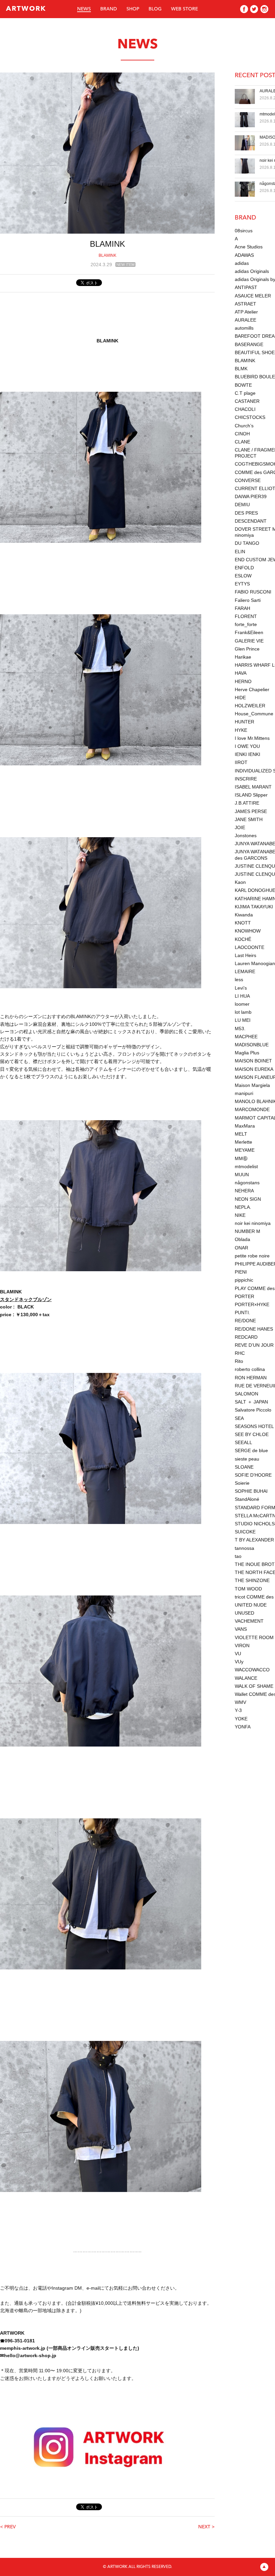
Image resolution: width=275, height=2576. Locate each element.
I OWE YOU (247, 746)
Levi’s (241, 988)
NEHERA (244, 1191)
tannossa (244, 1548)
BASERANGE (249, 344)
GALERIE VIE (249, 641)
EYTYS (242, 584)
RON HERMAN (251, 1378)
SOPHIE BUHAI (251, 1491)
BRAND (109, 9)
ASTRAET (245, 304)
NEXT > (206, 2527)
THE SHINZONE (252, 1580)
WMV (240, 1702)
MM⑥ (241, 1158)
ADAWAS (244, 255)
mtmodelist (246, 1166)
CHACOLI (245, 409)
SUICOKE (245, 1532)
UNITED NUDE (251, 1605)
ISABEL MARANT (253, 787)
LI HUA (242, 996)
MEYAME (245, 1150)
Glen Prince (247, 649)
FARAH (242, 608)
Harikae (243, 657)
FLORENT (246, 616)
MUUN (242, 1175)
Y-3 (238, 1710)
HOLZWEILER (250, 706)
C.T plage (245, 393)
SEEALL (243, 1442)
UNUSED (244, 1613)
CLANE (242, 442)
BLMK (241, 369)
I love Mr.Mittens (252, 738)
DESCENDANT (251, 521)
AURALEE (245, 320)
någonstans (247, 1183)
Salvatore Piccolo (253, 1410)
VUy (239, 1662)
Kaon (240, 882)
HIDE (240, 698)
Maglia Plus (247, 1053)
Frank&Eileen (249, 632)
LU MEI (243, 1020)
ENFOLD (244, 568)
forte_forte (246, 624)
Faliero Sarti (248, 600)
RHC (240, 1353)
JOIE (240, 827)
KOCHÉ (243, 939)
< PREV (8, 2527)
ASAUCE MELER (253, 296)
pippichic (244, 1280)
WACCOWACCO (252, 1670)
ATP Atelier (246, 312)
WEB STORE (184, 9)
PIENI (241, 1272)
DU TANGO (247, 543)
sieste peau (247, 1459)
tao (238, 1556)
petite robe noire (252, 1256)
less (239, 980)
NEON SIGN (248, 1199)
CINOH (242, 434)
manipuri (244, 1093)
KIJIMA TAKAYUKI (254, 907)
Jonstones (246, 836)
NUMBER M (248, 1231)
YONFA (243, 1727)
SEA (239, 1418)
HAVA (241, 673)
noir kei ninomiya (253, 1223)
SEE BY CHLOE (252, 1434)
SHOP (133, 9)
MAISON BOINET (253, 1061)
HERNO (243, 681)
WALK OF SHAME (254, 1686)
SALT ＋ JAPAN (251, 1402)
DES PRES (246, 513)
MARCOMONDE (252, 1109)
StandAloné (247, 1499)
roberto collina (250, 1369)
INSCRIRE (246, 779)
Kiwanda (244, 915)
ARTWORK (26, 9)
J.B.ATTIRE (247, 803)
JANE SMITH (249, 819)
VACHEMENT (249, 1621)
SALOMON (246, 1394)
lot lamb (243, 1012)
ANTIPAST (246, 287)
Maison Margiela (252, 1085)
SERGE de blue (251, 1450)
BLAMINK (107, 255)
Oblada (242, 1239)
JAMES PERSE (251, 811)
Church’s (244, 426)
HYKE (241, 730)
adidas (242, 263)
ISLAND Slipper (251, 795)
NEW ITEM (125, 265)
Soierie (242, 1483)
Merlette (243, 1142)
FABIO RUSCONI (253, 592)
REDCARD (246, 1337)
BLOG (155, 9)
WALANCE (246, 1678)
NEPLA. (243, 1207)
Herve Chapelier (252, 689)
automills (244, 328)
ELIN (240, 552)
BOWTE (243, 385)
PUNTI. (242, 1313)
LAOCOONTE (250, 947)
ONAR (241, 1248)
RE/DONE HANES (254, 1329)
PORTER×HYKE (252, 1304)
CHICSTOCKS (250, 417)
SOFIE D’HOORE (253, 1475)
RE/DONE (245, 1321)
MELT (241, 1134)
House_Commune (254, 714)
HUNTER (244, 722)
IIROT (241, 762)
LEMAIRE (245, 971)
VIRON (242, 1645)
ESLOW (243, 576)
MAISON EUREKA (254, 1069)
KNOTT (243, 923)
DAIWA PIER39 (251, 496)
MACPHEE (246, 1037)
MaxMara (245, 1126)
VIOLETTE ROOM (254, 1637)
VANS (241, 1629)
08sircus (244, 231)
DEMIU (242, 505)
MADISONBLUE (252, 1045)
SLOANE (244, 1467)
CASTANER (247, 401)
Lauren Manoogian (255, 963)
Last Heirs (245, 955)
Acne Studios (249, 247)
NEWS (84, 9)
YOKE (241, 1719)
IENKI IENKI (248, 754)
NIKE (240, 1215)
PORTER (244, 1296)
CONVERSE (248, 480)
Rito (239, 1361)
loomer (242, 1004)
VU (238, 1654)
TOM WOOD (248, 1589)
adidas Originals (252, 271)
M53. (240, 1029)
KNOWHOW (248, 931)
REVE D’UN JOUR (254, 1345)
